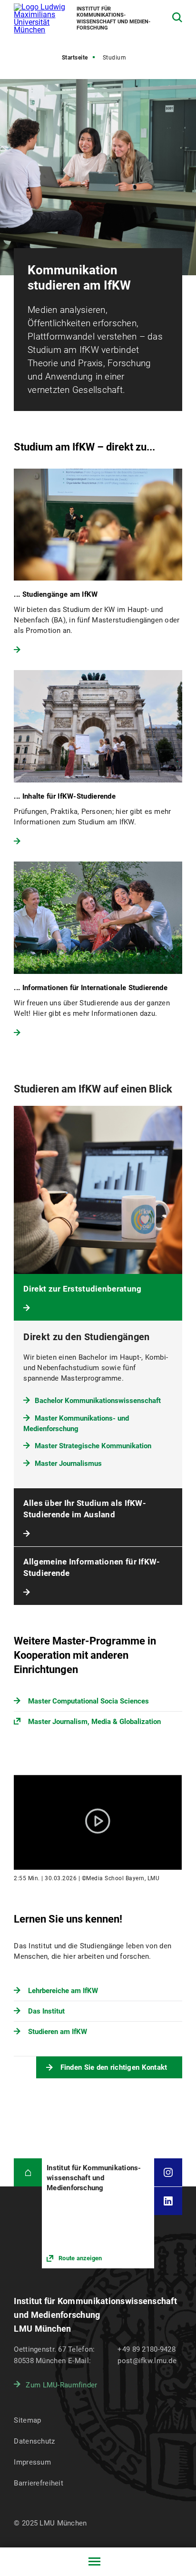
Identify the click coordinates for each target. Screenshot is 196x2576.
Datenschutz (34, 2441)
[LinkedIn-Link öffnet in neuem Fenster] (168, 2201)
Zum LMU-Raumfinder (61, 2385)
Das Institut (46, 2011)
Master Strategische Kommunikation (93, 1446)
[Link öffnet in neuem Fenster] (98, 2213)
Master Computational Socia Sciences (88, 1701)
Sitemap (27, 2420)
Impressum (32, 2462)
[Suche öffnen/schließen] (177, 17)
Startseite (75, 58)
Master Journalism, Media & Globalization (94, 1722)
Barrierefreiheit (38, 2483)
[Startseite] (28, 2172)
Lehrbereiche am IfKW (63, 1991)
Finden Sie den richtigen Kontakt (114, 2067)
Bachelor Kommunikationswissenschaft (98, 1401)
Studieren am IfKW (58, 2032)
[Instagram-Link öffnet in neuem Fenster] (168, 2172)
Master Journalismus (68, 1463)
